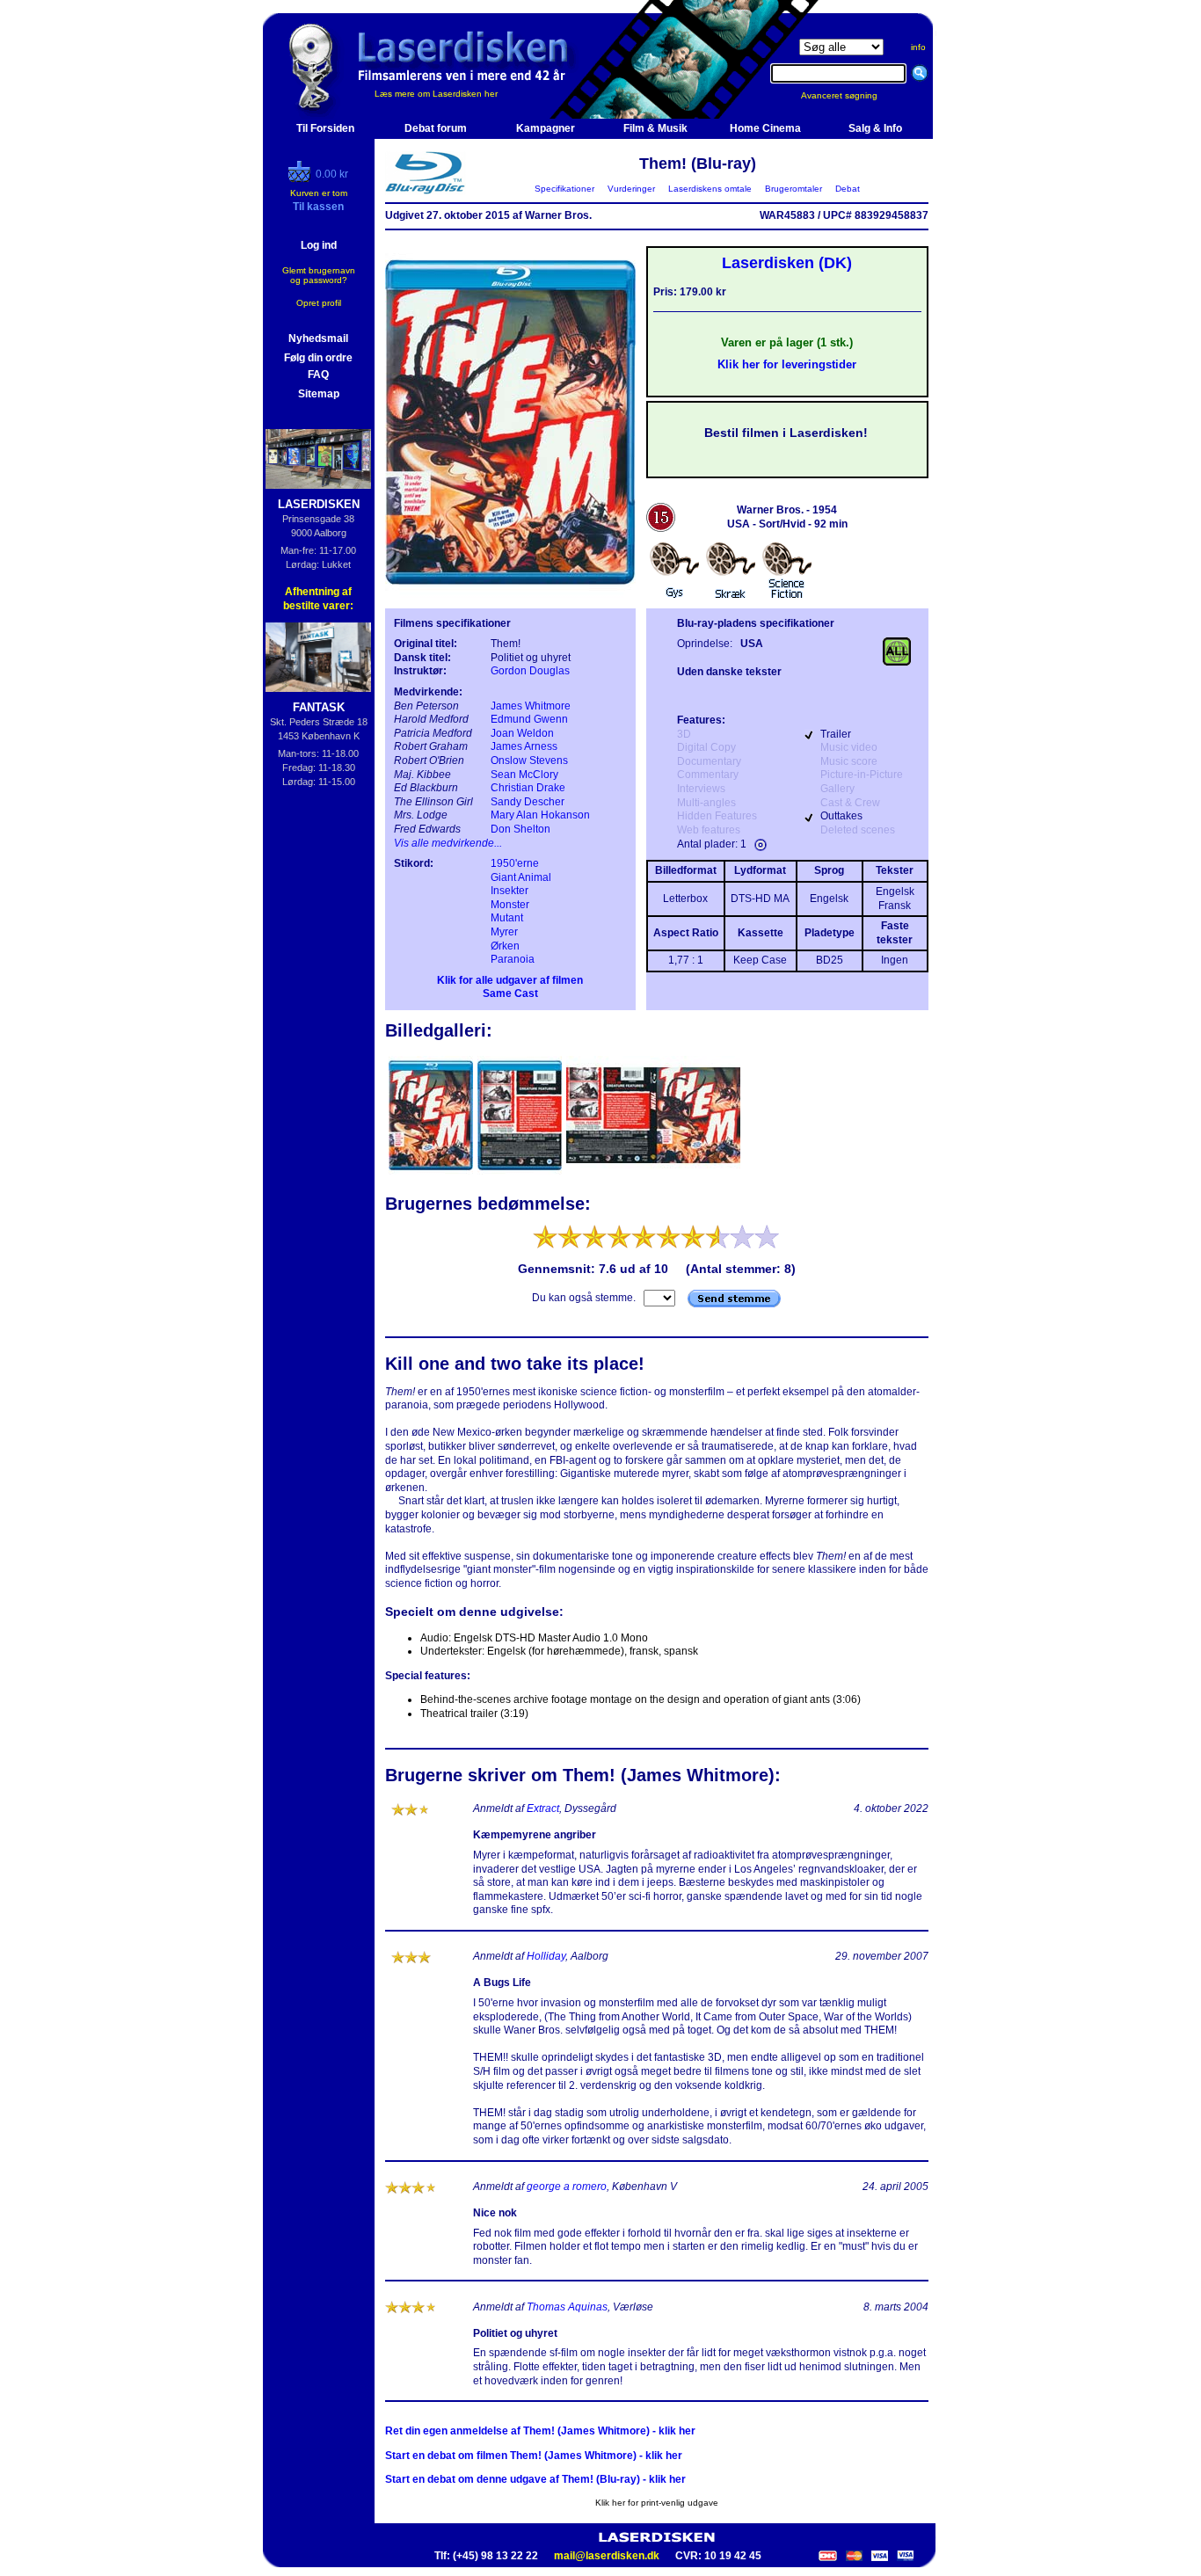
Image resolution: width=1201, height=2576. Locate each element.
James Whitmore (531, 706)
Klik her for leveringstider (787, 364)
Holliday (546, 1956)
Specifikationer (564, 189)
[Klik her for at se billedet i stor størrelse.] (432, 1173)
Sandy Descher (528, 802)
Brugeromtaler (793, 189)
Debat (848, 189)
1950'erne (515, 863)
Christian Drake (528, 788)
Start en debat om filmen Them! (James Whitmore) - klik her (534, 2456)
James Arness (524, 746)
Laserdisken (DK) (787, 263)
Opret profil (319, 303)
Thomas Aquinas (567, 2307)
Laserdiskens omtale (710, 189)
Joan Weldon (522, 733)
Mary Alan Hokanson (540, 815)
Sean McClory (524, 775)
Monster (510, 905)
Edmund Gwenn (529, 719)
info (918, 47)
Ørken (505, 946)
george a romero (567, 2187)
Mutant (507, 918)
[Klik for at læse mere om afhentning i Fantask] (319, 657)
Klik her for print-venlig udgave (657, 2503)
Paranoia (513, 959)
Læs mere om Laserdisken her (436, 94)
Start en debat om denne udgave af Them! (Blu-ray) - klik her (535, 2479)
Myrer (504, 932)
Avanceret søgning (850, 95)
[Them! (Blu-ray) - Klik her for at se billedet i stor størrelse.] (510, 594)
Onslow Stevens (529, 760)
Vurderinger (631, 189)
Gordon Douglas (530, 671)
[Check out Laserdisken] (302, 178)
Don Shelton (520, 829)
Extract (543, 1808)
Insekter (510, 891)
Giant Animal (521, 877)
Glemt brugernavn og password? (319, 275)
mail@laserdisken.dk (607, 2556)
